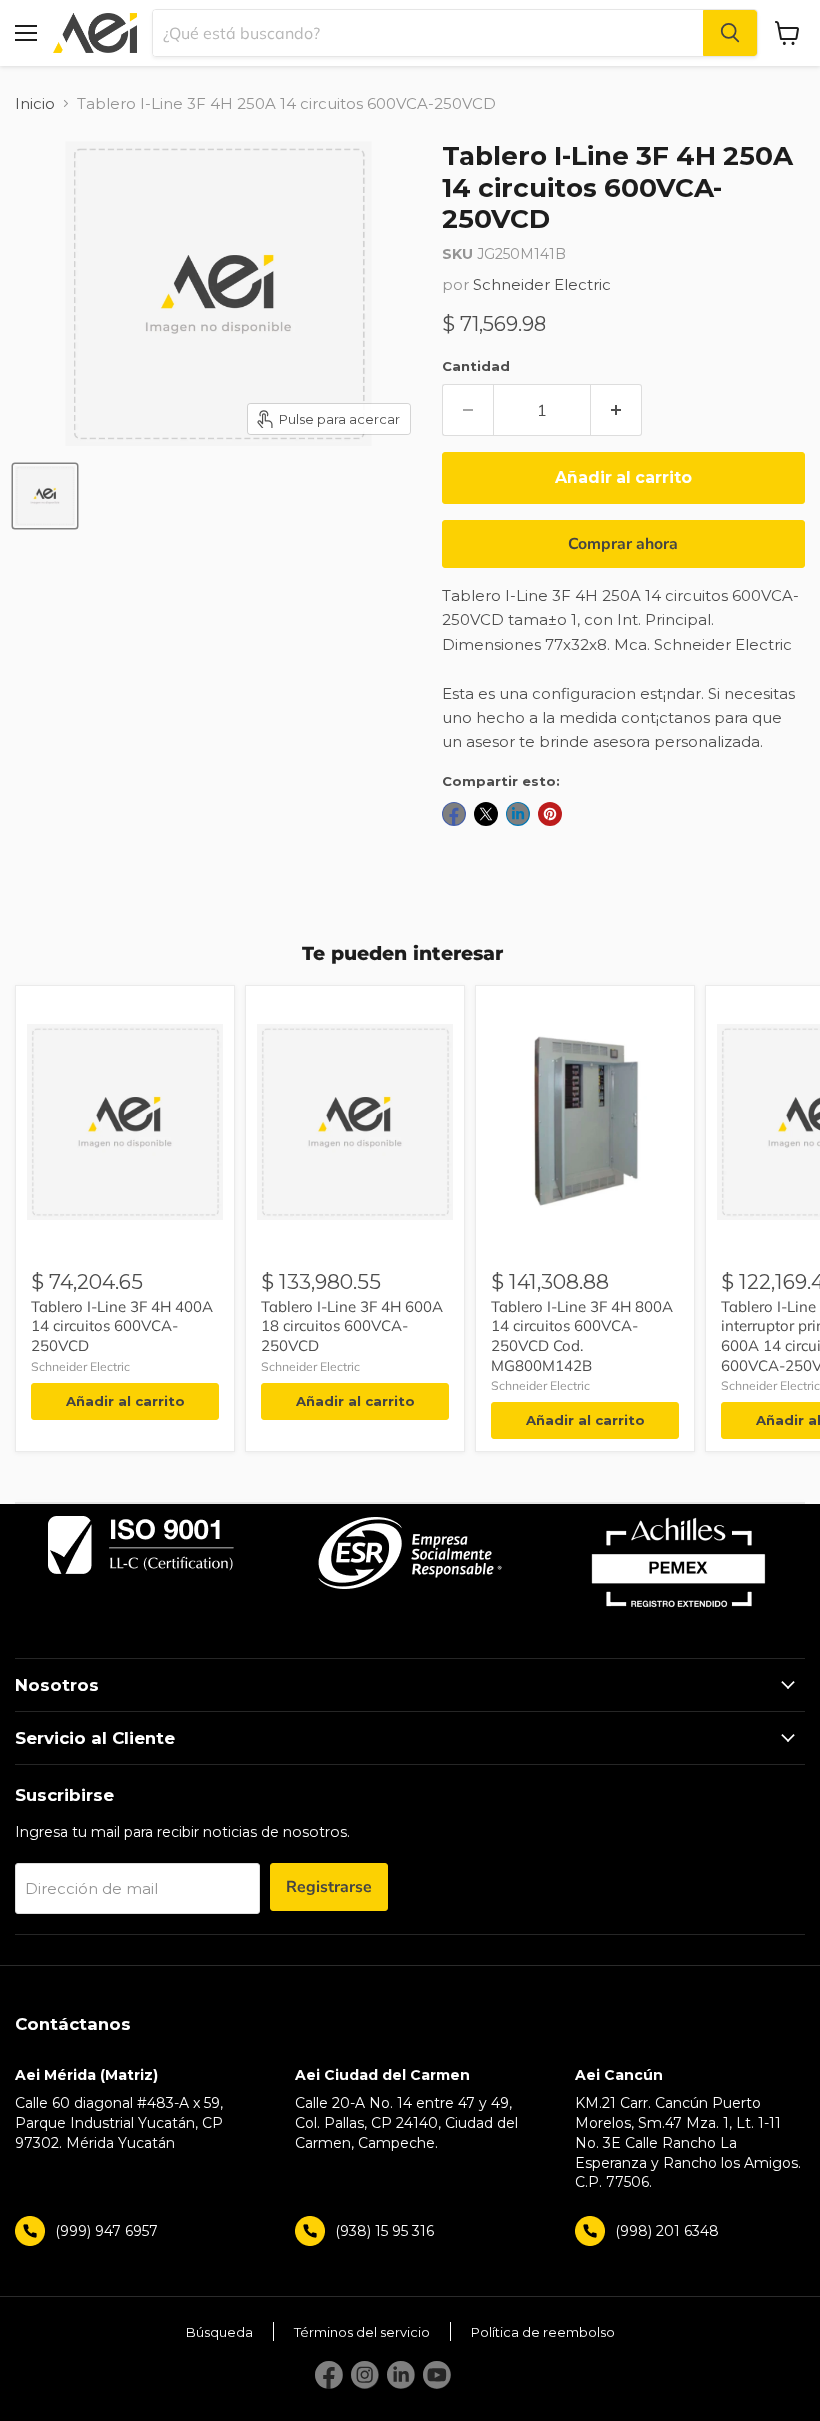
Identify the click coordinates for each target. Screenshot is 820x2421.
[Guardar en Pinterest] (550, 814)
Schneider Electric (542, 284)
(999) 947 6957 (106, 2231)
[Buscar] (730, 33)
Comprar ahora (623, 544)
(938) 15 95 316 (384, 2231)
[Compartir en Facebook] (454, 814)
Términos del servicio (362, 2332)
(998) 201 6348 (667, 2231)
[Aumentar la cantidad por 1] (616, 410)
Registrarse (329, 1887)
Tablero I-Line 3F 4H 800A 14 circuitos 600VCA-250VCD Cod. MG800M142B (582, 1336)
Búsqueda (219, 2332)
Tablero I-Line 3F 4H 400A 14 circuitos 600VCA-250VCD (122, 1326)
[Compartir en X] (486, 814)
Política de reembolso (543, 2332)
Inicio (35, 103)
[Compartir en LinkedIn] (518, 814)
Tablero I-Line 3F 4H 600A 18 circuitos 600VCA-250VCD (352, 1326)
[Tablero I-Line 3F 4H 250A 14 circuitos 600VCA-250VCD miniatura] (45, 496)
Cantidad (476, 366)
